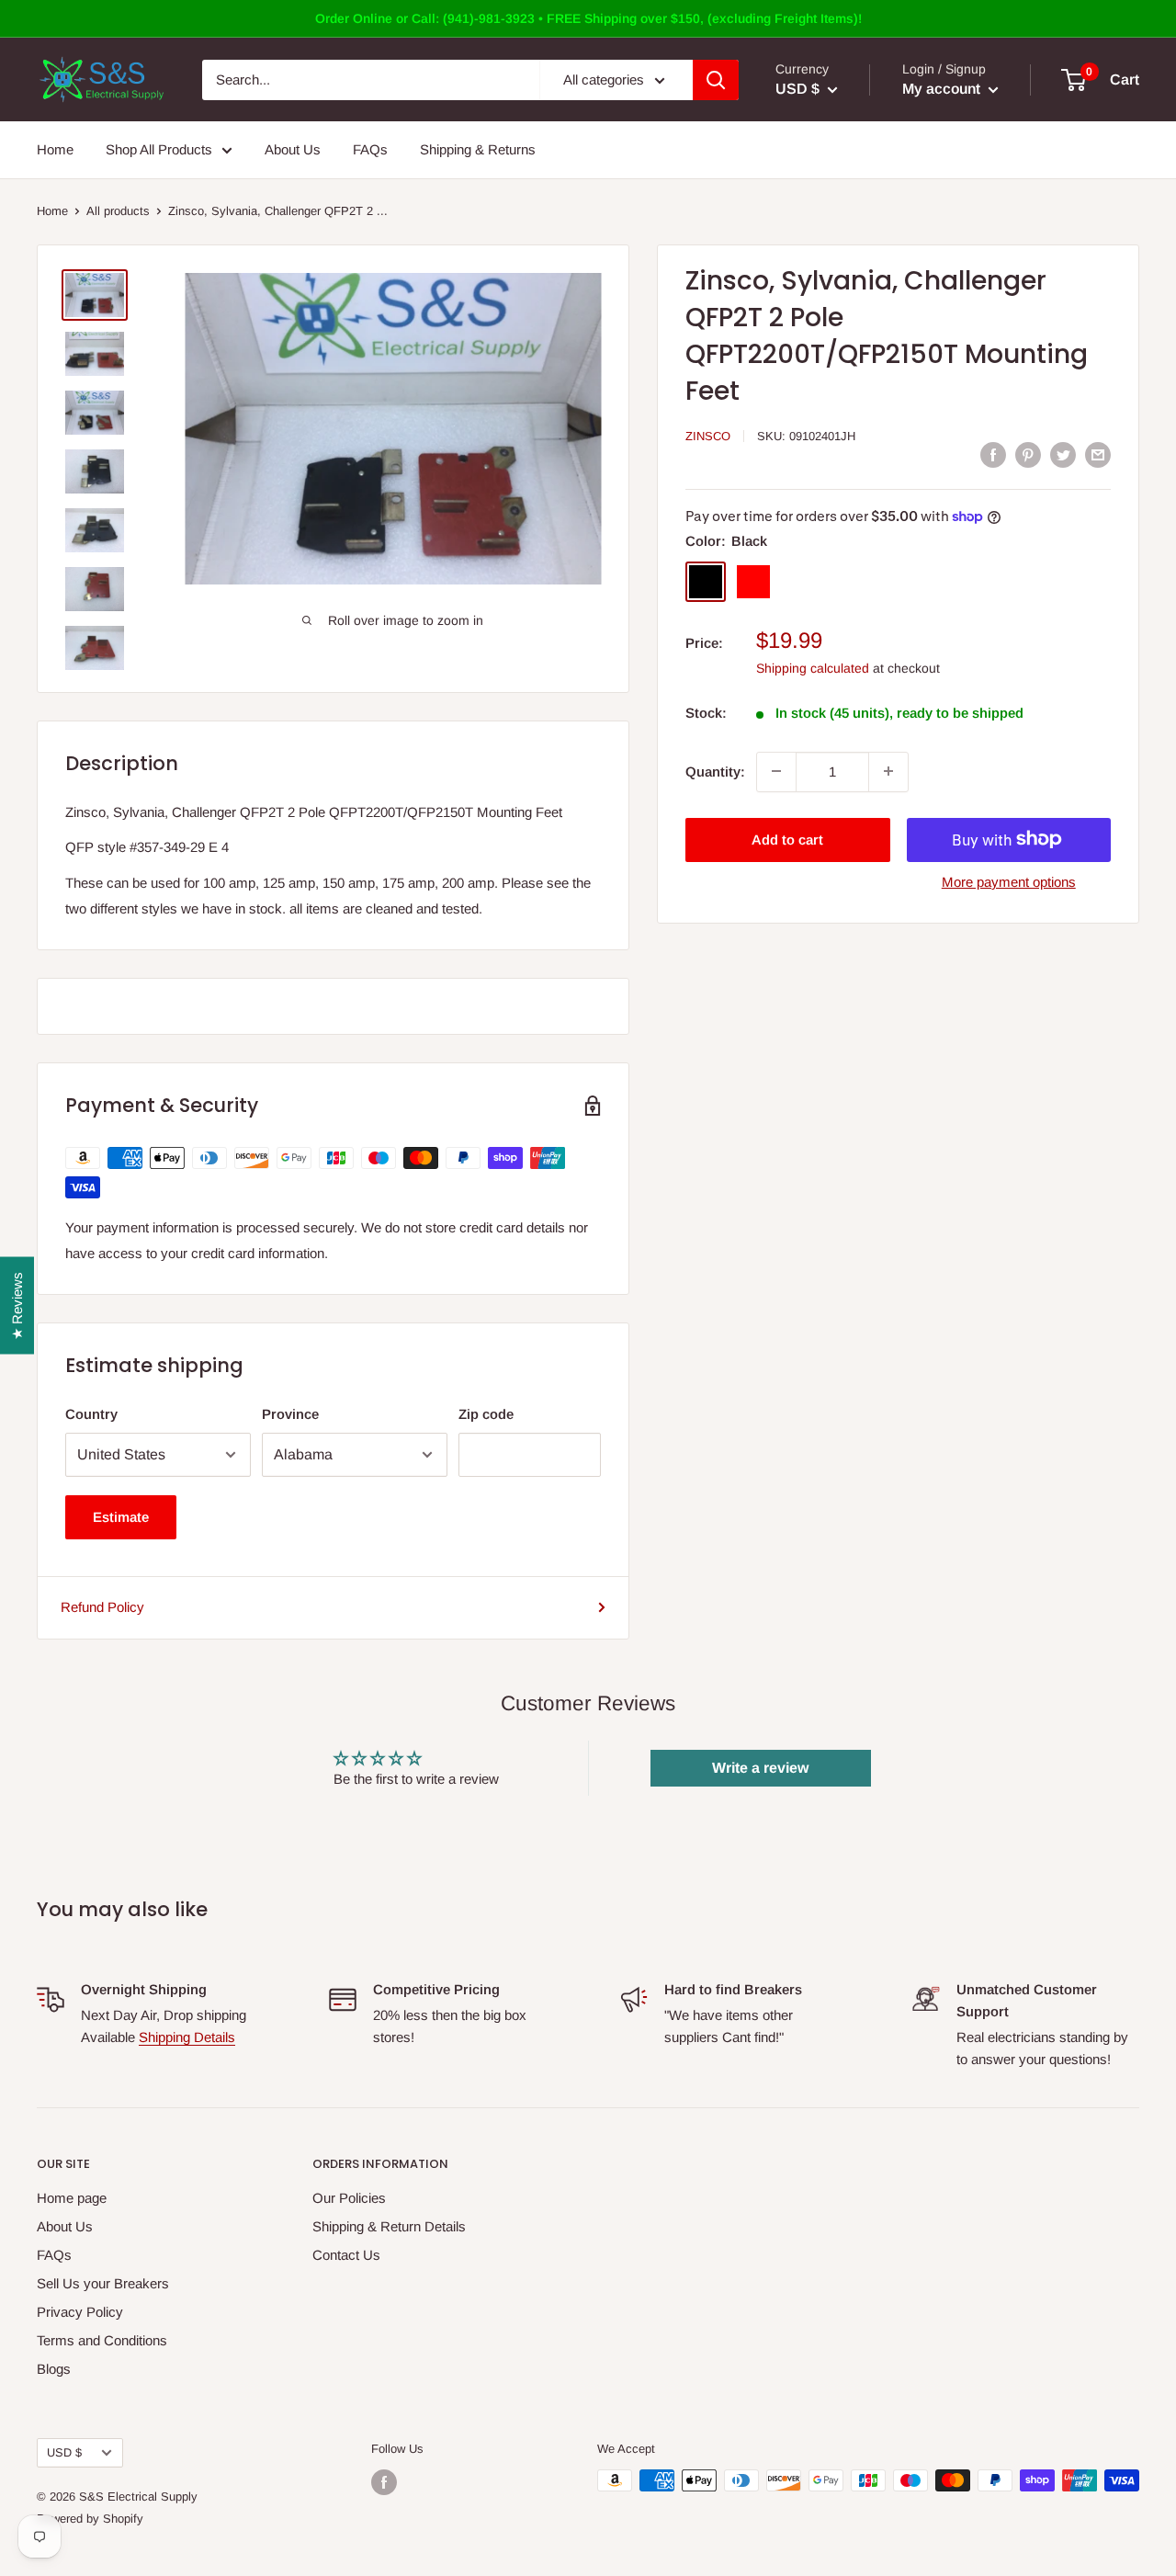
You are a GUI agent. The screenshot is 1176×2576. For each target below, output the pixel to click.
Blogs (54, 2369)
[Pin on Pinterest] (1028, 454)
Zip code (486, 1414)
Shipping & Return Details (389, 2226)
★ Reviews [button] (17, 1305)
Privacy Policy (80, 2312)
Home (55, 149)
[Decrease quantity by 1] (776, 771)
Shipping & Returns (478, 149)
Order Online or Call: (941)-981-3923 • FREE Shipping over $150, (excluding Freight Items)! (588, 18)
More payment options (1009, 881)
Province (290, 1414)
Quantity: (715, 771)
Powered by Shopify (90, 2519)
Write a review (760, 1768)
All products (118, 211)
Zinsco (708, 436)
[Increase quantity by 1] (888, 771)
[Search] (716, 80)
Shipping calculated (813, 667)
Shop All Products (159, 149)
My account (943, 89)
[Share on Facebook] (993, 454)
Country (91, 1414)
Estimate (121, 1517)
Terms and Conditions (102, 2340)
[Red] (753, 581)
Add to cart (787, 839)
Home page (72, 2198)
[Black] (706, 581)
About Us (293, 149)
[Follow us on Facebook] (384, 2482)
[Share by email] (1098, 454)
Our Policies (349, 2198)
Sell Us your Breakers (103, 2283)
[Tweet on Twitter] (1063, 454)
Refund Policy (102, 1607)
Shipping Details (187, 2037)
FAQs (370, 149)
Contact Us (346, 2255)
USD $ (64, 2452)
